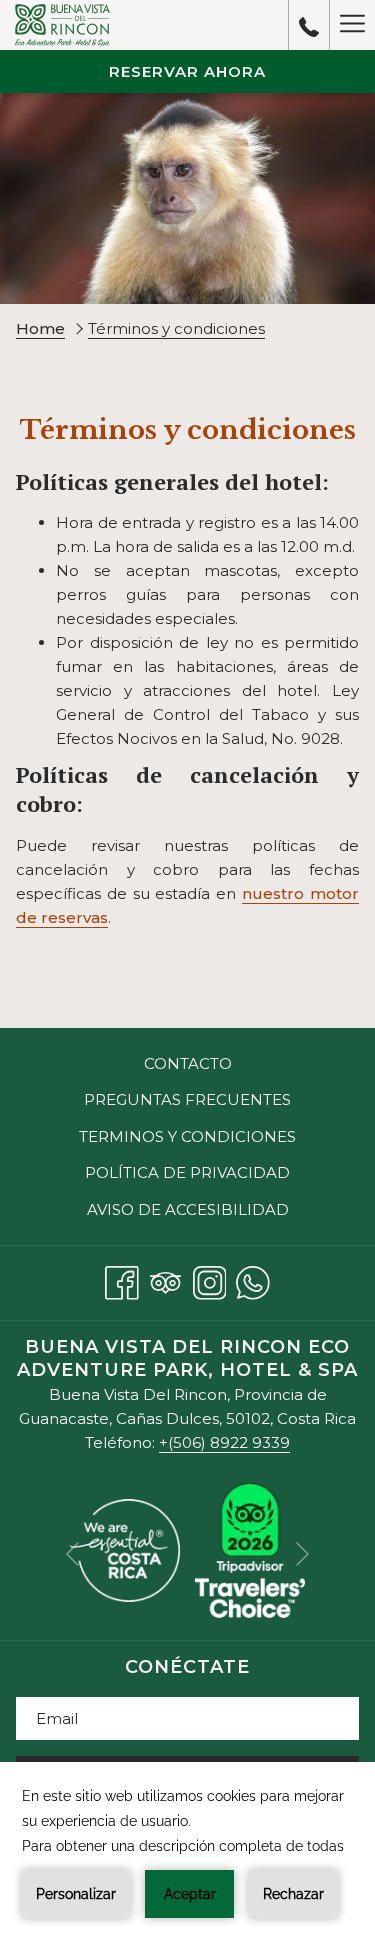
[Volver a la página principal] (62, 25)
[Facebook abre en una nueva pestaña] (122, 1279)
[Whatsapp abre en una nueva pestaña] (253, 1279)
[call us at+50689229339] (309, 25)
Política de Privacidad (187, 1172)
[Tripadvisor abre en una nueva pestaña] (166, 1279)
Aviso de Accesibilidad (188, 1209)
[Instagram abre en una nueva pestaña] (210, 1279)
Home (40, 328)
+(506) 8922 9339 (224, 1442)
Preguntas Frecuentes (187, 1099)
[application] (187, 1851)
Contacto (188, 1063)
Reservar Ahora (187, 71)
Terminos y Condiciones (187, 1136)
